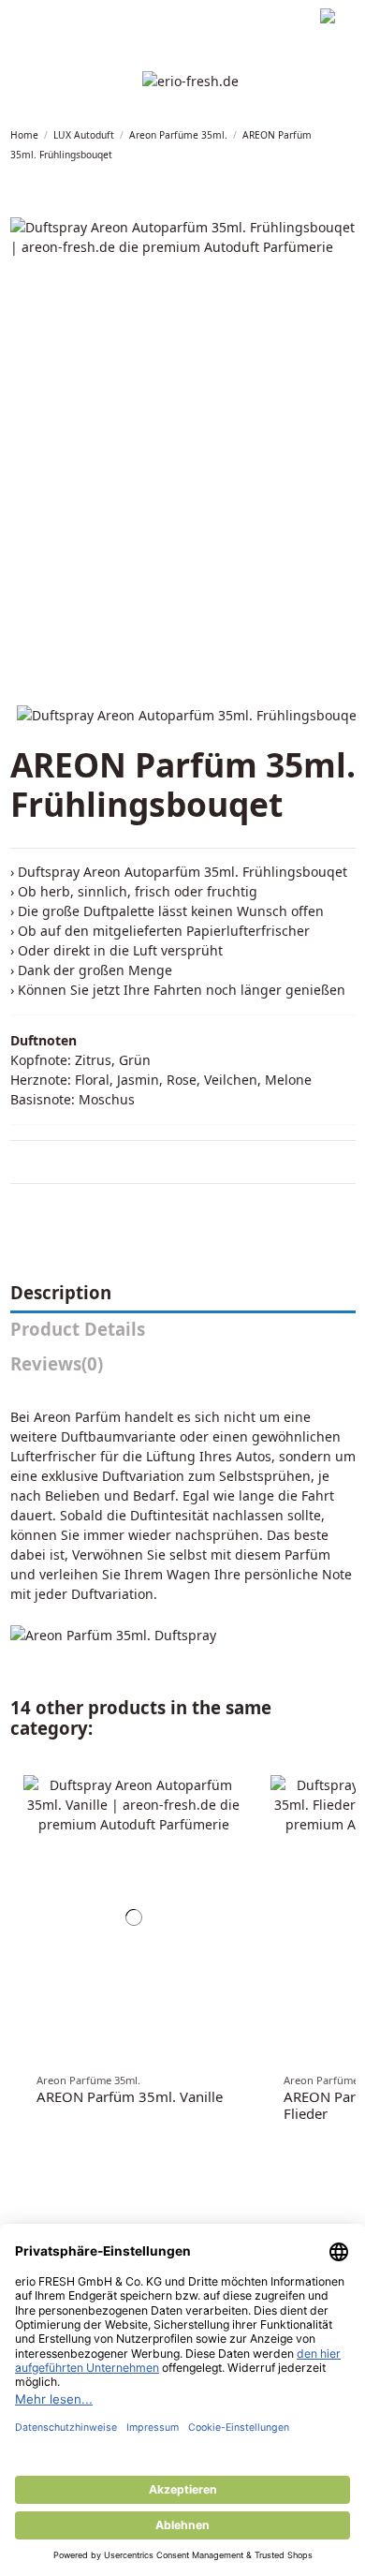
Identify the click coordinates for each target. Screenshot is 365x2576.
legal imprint (43, 18)
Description (61, 1293)
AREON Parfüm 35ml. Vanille (130, 2096)
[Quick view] (237, 1816)
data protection (131, 18)
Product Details (78, 1330)
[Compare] (237, 1797)
